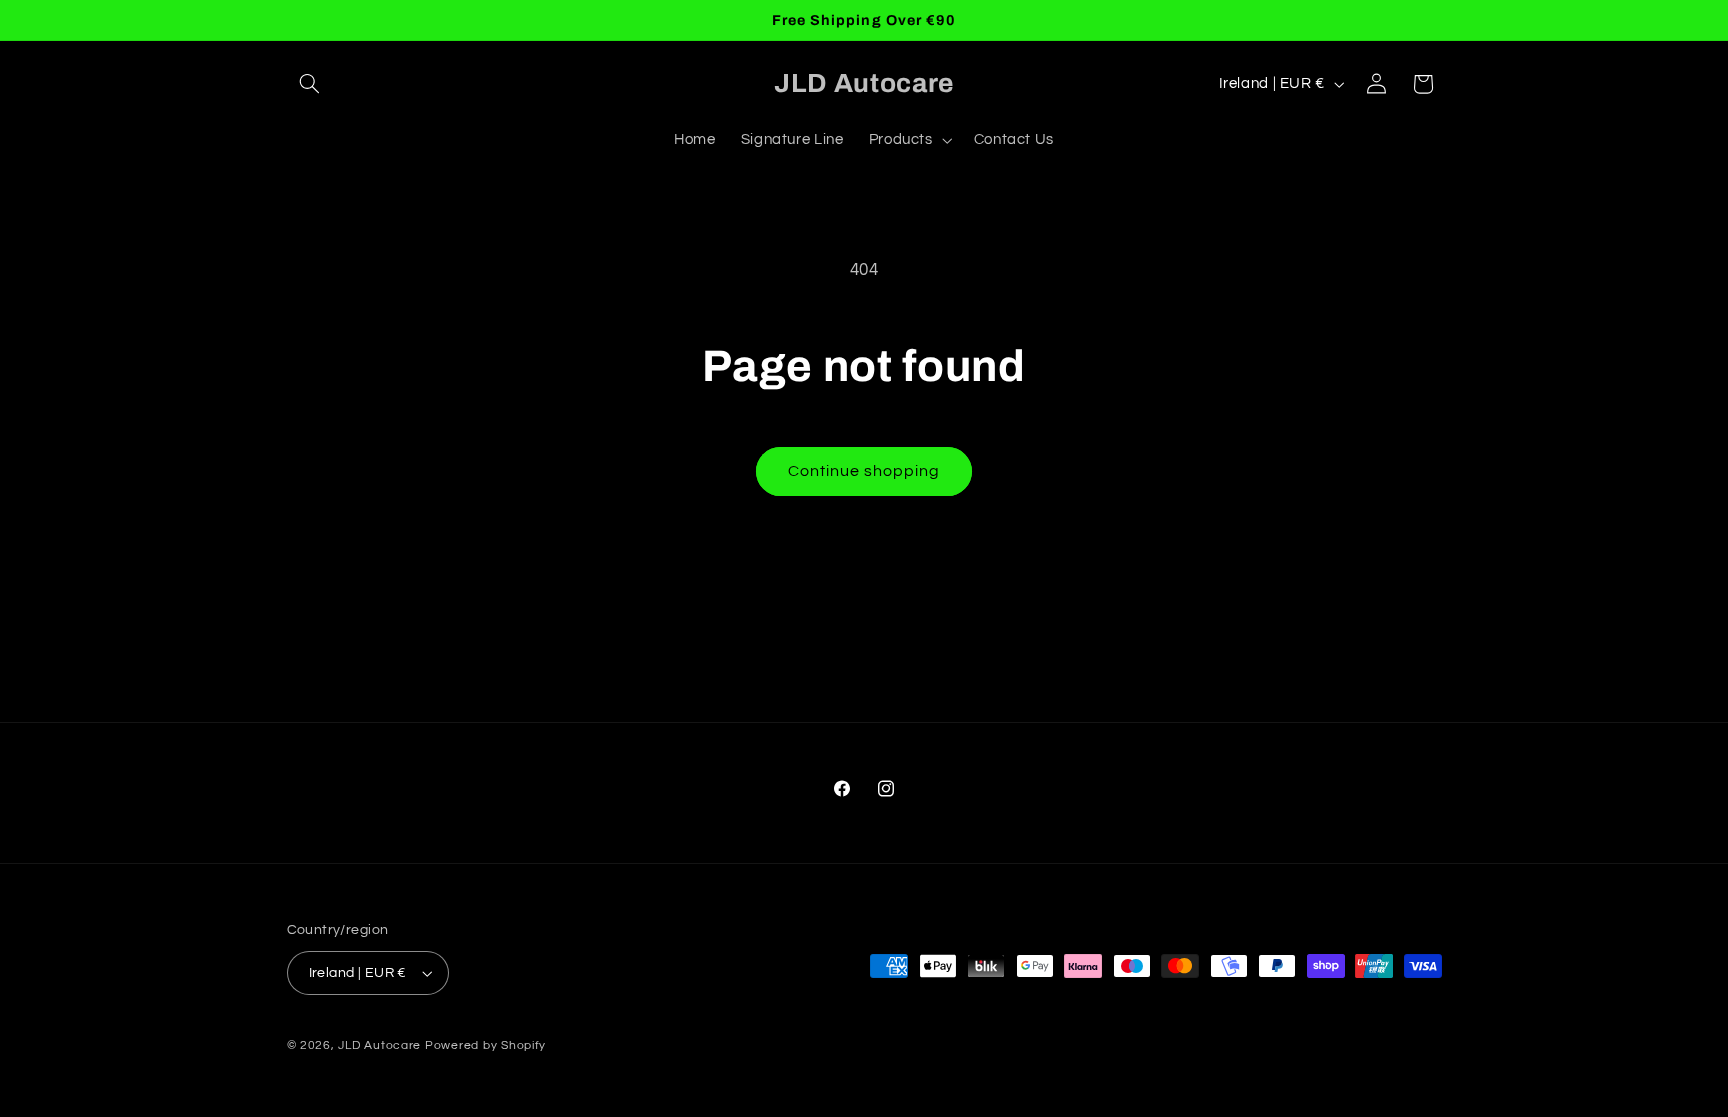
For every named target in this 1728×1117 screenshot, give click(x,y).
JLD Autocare (381, 1045)
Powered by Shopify (485, 1045)
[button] (310, 84)
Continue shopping (864, 471)
